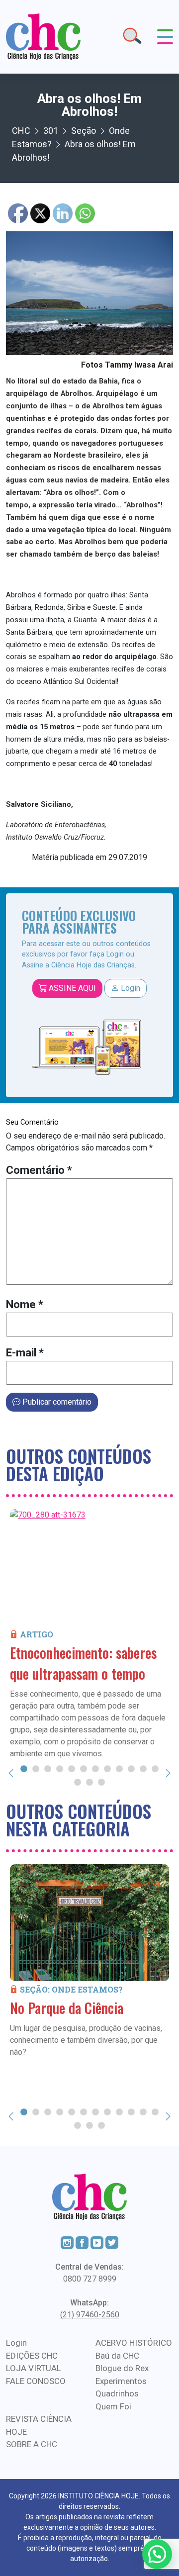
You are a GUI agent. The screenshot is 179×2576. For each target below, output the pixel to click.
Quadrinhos (117, 2393)
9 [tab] (119, 1768)
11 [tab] (143, 1768)
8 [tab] (107, 1768)
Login (130, 988)
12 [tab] (155, 1768)
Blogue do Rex (122, 2368)
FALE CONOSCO (36, 2381)
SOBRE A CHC (32, 2444)
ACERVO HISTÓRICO (134, 2343)
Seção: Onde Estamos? (71, 1989)
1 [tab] (24, 1768)
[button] (157, 2554)
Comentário (39, 1170)
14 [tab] (89, 1782)
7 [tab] (95, 1768)
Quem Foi (113, 2406)
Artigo (37, 1634)
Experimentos (121, 2381)
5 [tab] (72, 1768)
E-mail (25, 1353)
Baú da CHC (117, 2356)
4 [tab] (60, 1768)
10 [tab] (131, 1768)
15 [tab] (101, 1782)
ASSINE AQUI (71, 988)
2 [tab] (36, 1768)
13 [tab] (78, 1782)
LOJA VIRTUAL (34, 2368)
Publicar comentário (56, 1402)
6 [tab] (84, 1768)
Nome (25, 1304)
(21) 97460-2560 (90, 2315)
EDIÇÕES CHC (32, 2356)
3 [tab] (48, 1768)
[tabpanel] (89, 1634)
